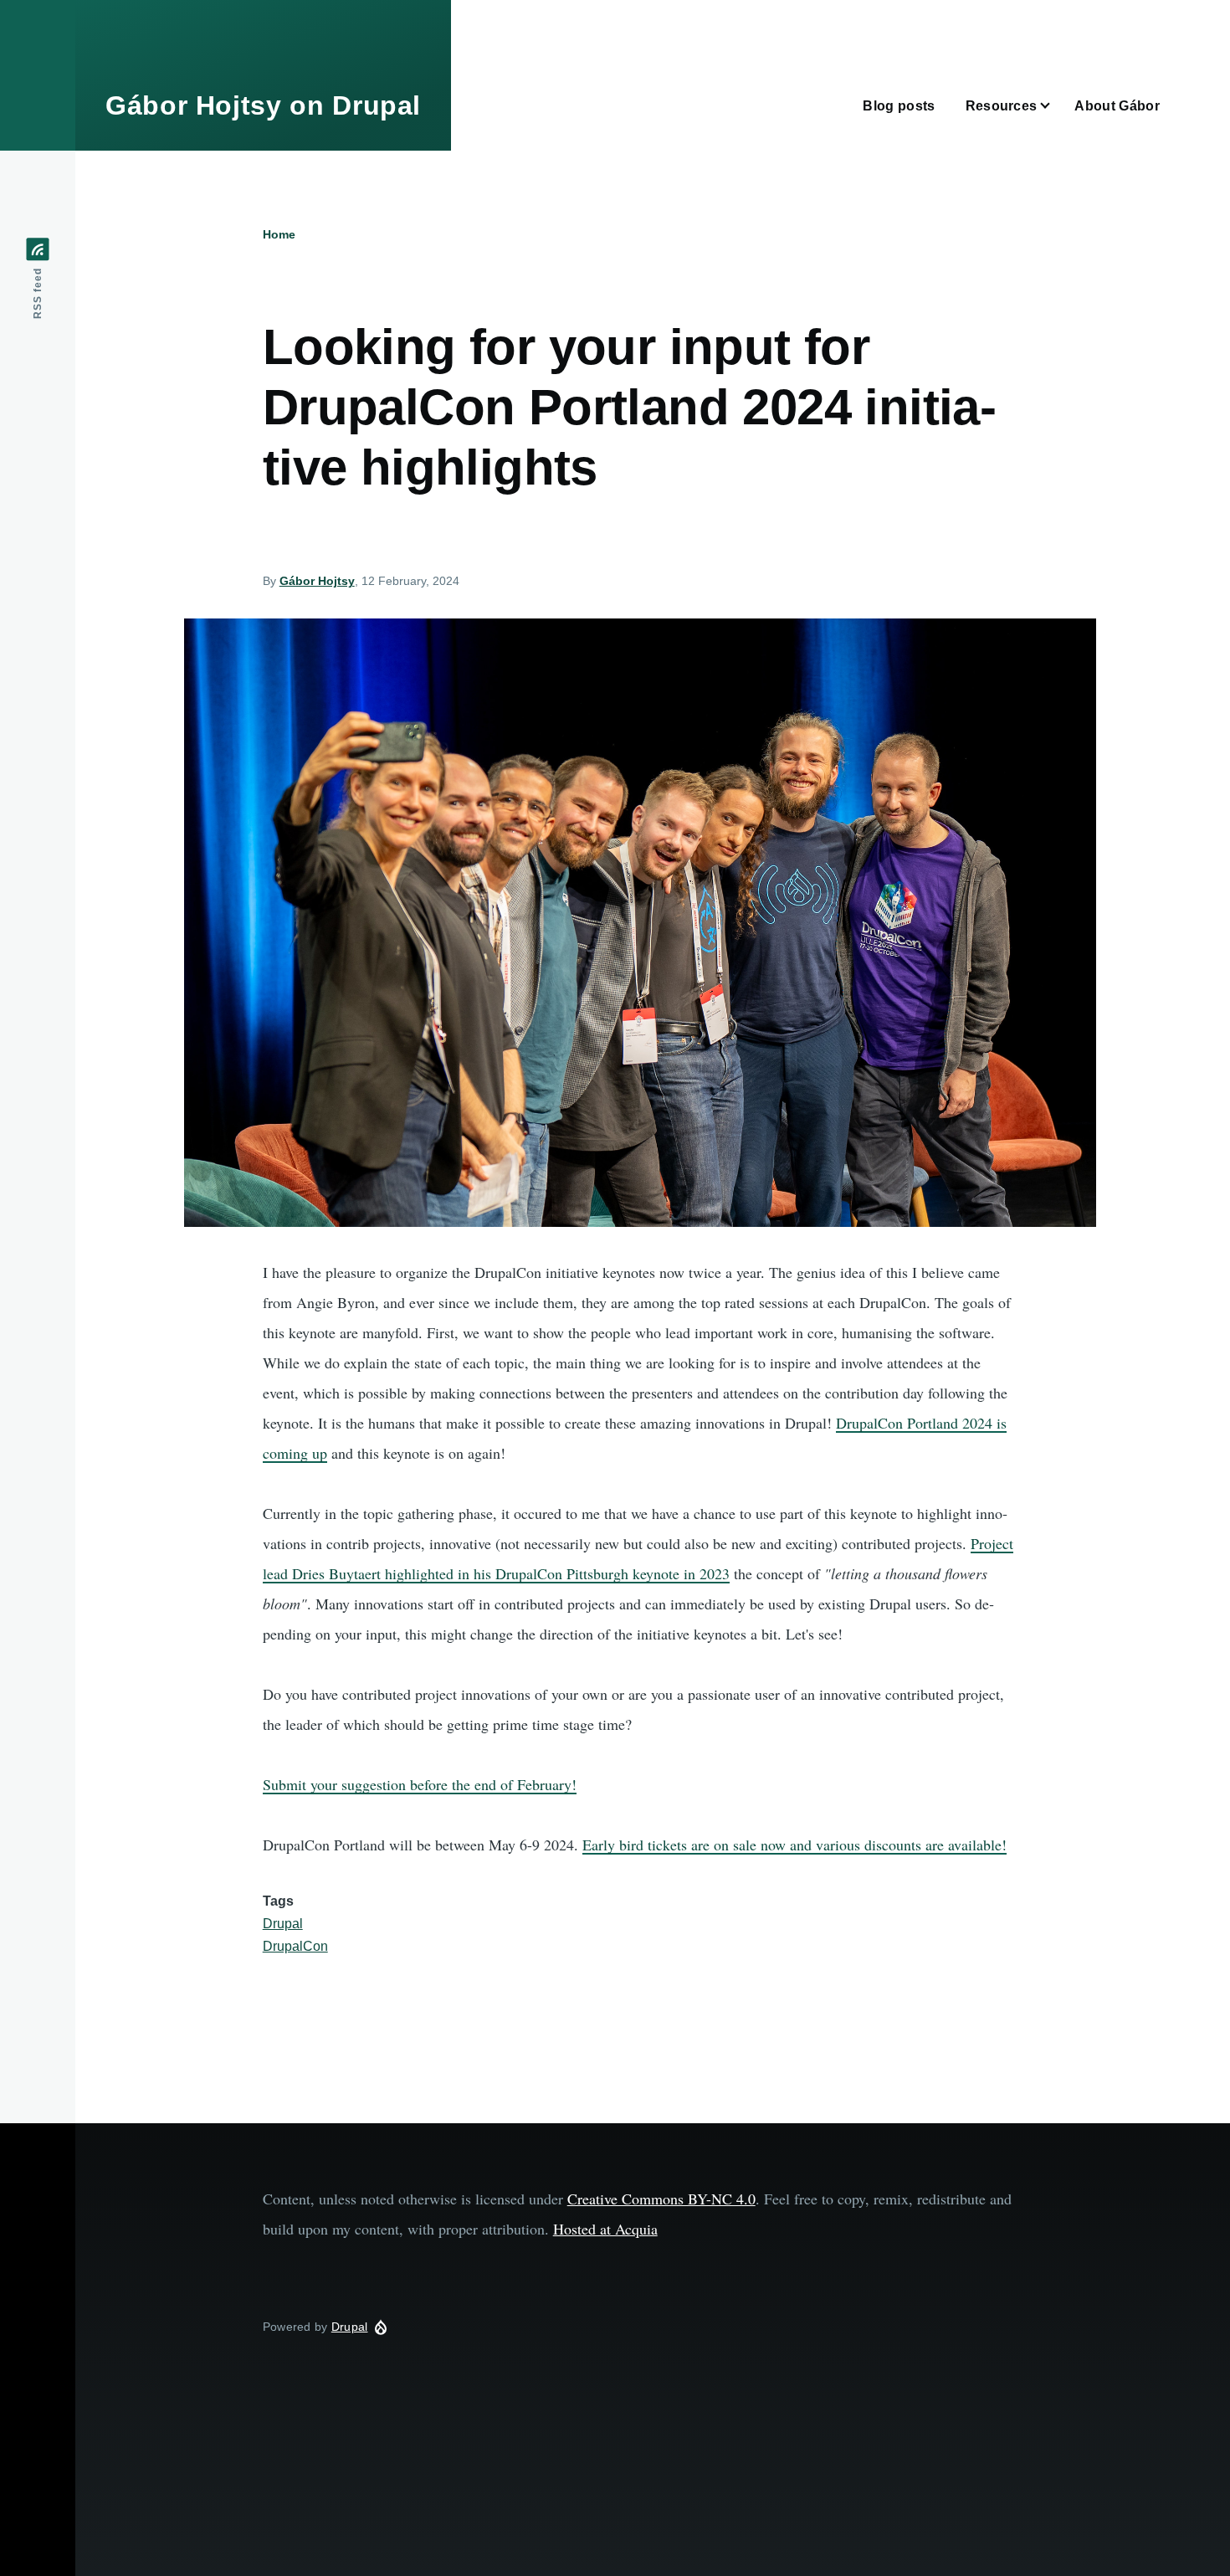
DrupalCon (295, 1946)
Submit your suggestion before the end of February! (420, 1784)
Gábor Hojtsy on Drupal (263, 105)
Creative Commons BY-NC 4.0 (661, 2199)
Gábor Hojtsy (317, 581)
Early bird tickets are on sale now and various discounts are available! (794, 1845)
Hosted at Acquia (605, 2229)
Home (279, 234)
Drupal (283, 1924)
